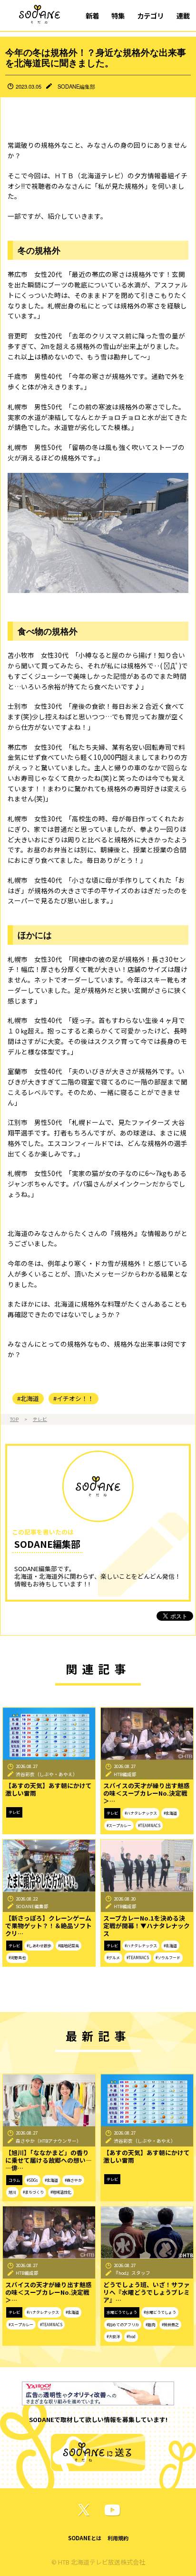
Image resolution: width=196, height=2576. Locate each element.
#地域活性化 (61, 2192)
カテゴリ (150, 15)
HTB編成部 (125, 1774)
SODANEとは (85, 2538)
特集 (118, 15)
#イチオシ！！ (73, 1398)
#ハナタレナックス (141, 1813)
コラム (14, 2180)
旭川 (12, 2192)
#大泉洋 (113, 2336)
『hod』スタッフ (132, 2273)
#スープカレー (119, 1825)
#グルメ (113, 1958)
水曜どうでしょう (122, 2312)
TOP (14, 1419)
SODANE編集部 (76, 86)
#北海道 (28, 1398)
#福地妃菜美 (69, 1946)
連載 (183, 15)
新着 (92, 15)
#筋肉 (150, 2325)
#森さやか (73, 2180)
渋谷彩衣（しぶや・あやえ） (47, 1774)
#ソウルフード (168, 1958)
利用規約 (118, 2538)
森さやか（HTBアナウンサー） (49, 2141)
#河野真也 (17, 1958)
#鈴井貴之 (170, 2325)
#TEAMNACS (149, 1825)
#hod (131, 2336)
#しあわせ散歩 (39, 1946)
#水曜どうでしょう (160, 2312)
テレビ (40, 1419)
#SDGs (32, 2180)
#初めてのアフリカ (123, 2325)
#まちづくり (33, 2192)
